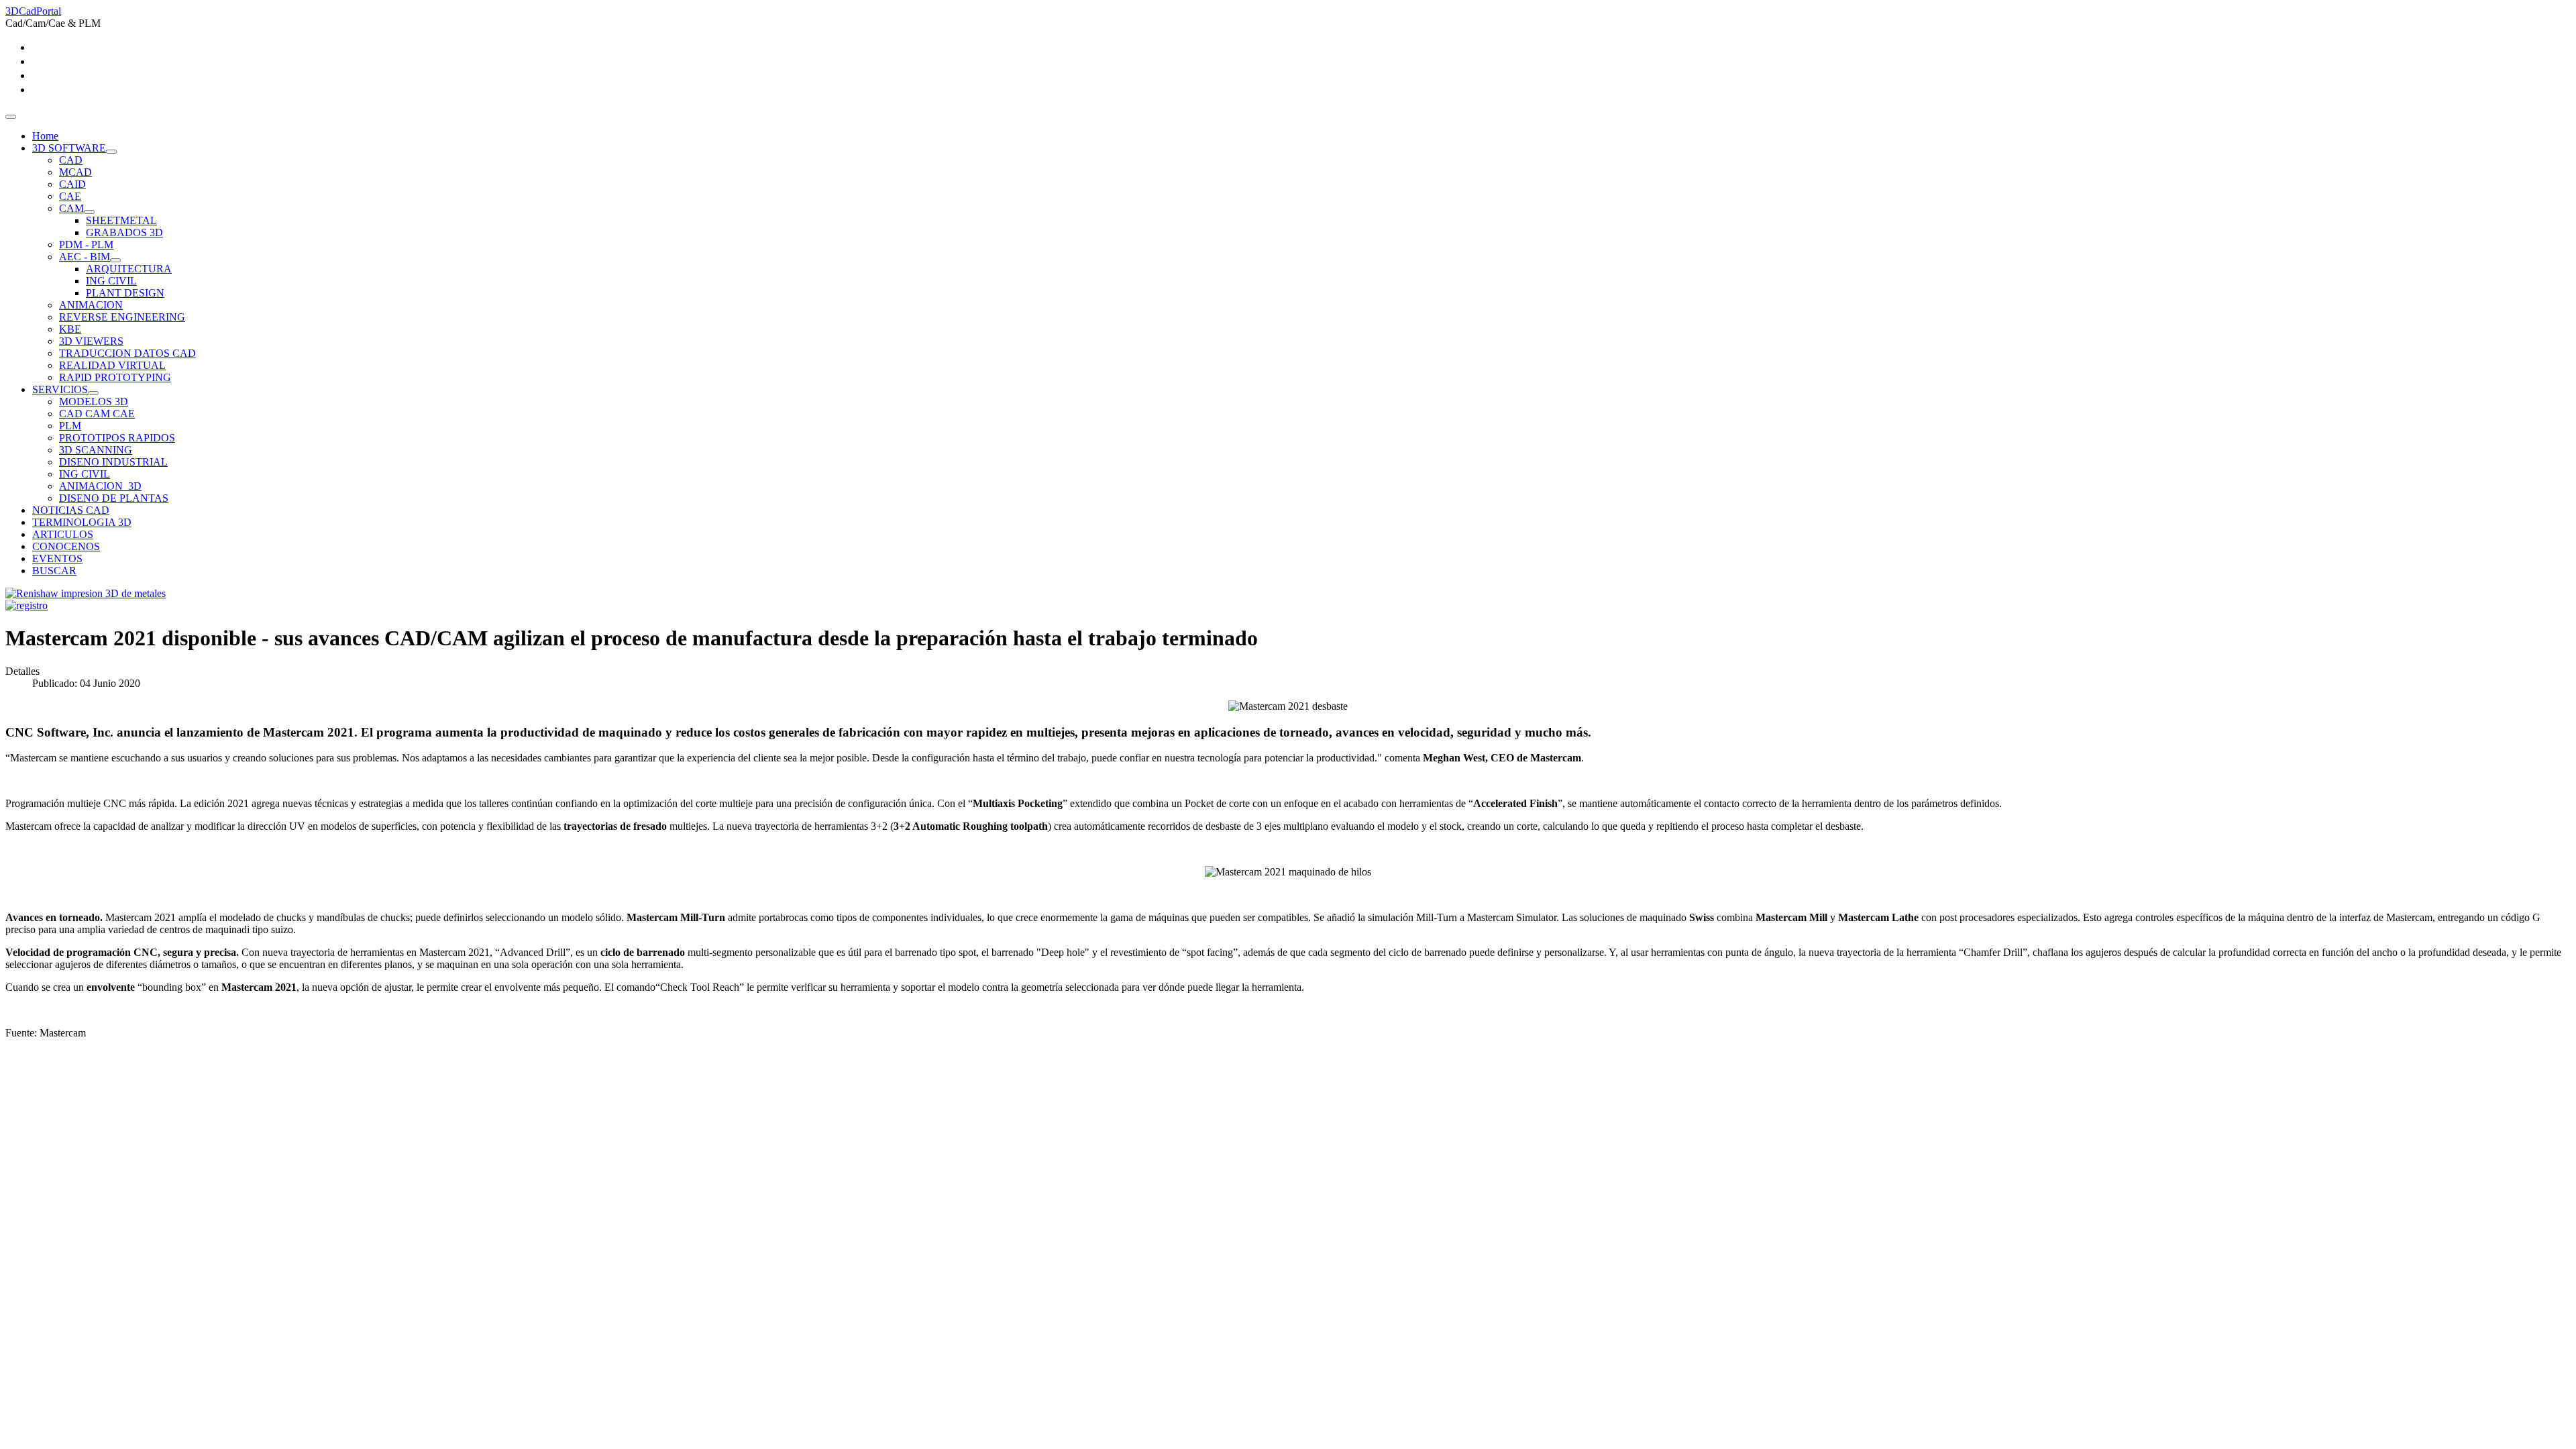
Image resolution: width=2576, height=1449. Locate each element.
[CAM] (89, 212)
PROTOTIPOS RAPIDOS (117, 438)
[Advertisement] (408, 1144)
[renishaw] (86, 593)
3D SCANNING (96, 450)
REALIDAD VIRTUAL (112, 365)
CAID (72, 184)
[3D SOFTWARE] (111, 152)
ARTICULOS (63, 534)
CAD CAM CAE (97, 414)
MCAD (75, 172)
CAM (71, 208)
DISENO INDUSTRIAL (113, 462)
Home (45, 136)
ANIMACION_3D (100, 486)
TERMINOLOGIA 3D (82, 522)
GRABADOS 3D (124, 232)
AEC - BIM (85, 257)
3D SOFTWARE (69, 148)
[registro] (26, 605)
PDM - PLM (86, 245)
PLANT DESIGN (125, 293)
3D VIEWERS (91, 341)
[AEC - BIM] (115, 260)
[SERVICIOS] (93, 393)
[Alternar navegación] (11, 117)
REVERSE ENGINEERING (122, 317)
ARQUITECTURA (129, 269)
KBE (70, 329)
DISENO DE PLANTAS (114, 498)
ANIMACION (91, 305)
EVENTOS (57, 558)
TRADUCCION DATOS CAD (127, 353)
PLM (70, 426)
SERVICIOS (60, 389)
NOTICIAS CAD (71, 510)
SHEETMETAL (121, 220)
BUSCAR (54, 571)
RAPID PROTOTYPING (115, 377)
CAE (70, 196)
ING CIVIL (111, 281)
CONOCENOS (66, 546)
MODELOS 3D (94, 401)
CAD (71, 160)
